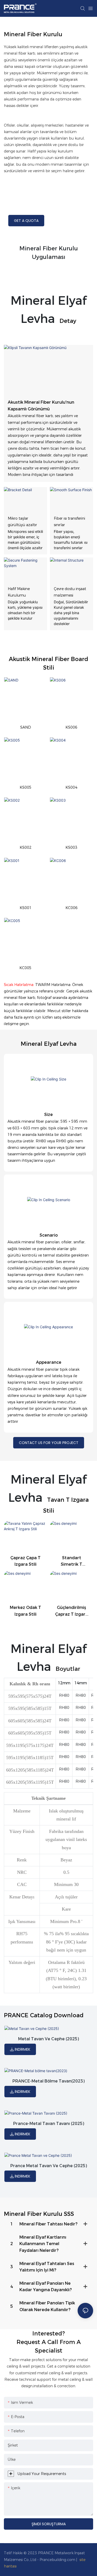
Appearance (49, 1362)
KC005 (25, 968)
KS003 (71, 847)
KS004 (71, 787)
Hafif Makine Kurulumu (19, 592)
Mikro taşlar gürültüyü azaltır (22, 522)
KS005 (26, 787)
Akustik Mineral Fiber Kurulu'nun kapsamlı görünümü (41, 406)
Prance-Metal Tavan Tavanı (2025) (49, 2124)
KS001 (26, 908)
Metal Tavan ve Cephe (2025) (48, 2039)
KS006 (71, 727)
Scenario (49, 1235)
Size (48, 1115)
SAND (26, 727)
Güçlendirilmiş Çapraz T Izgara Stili (72, 1611)
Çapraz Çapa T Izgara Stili (25, 1561)
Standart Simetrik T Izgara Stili (72, 1562)
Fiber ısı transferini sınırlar (69, 522)
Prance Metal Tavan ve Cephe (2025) (49, 2166)
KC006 (72, 908)
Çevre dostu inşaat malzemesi (70, 592)
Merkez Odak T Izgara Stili (25, 1611)
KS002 (26, 847)
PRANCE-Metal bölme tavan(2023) (48, 2081)
